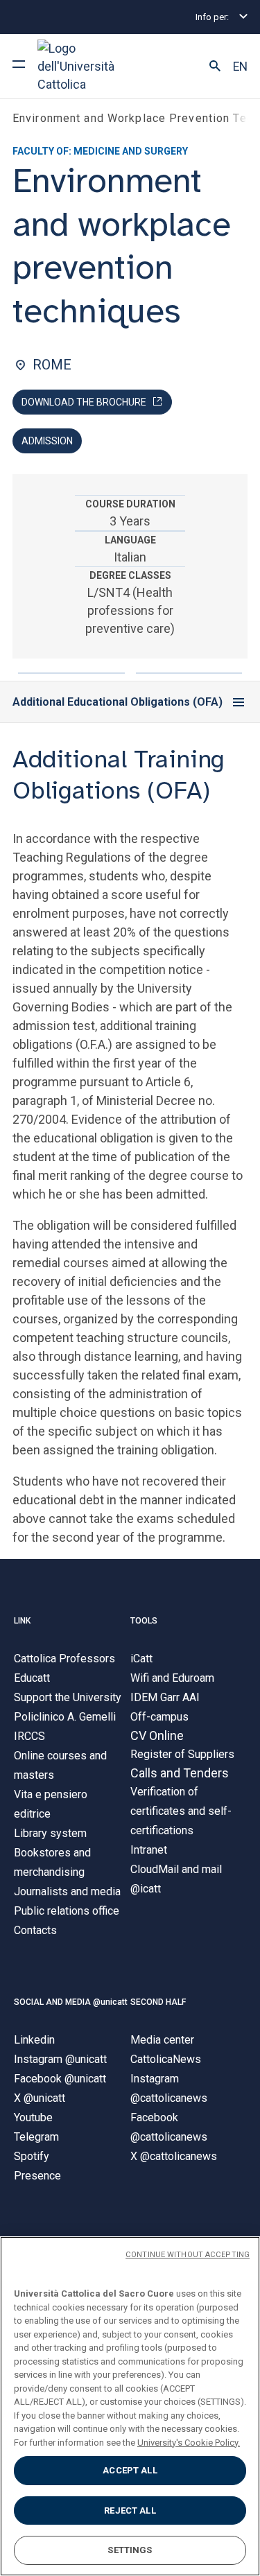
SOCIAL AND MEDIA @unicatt (71, 2002)
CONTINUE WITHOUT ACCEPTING (188, 2255)
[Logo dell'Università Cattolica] (89, 66)
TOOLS (144, 1621)
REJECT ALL (130, 2510)
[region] (130, 2406)
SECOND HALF (158, 2002)
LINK (22, 1621)
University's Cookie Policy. (189, 2443)
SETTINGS (130, 2550)
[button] (215, 67)
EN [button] (240, 67)
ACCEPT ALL (130, 2470)
